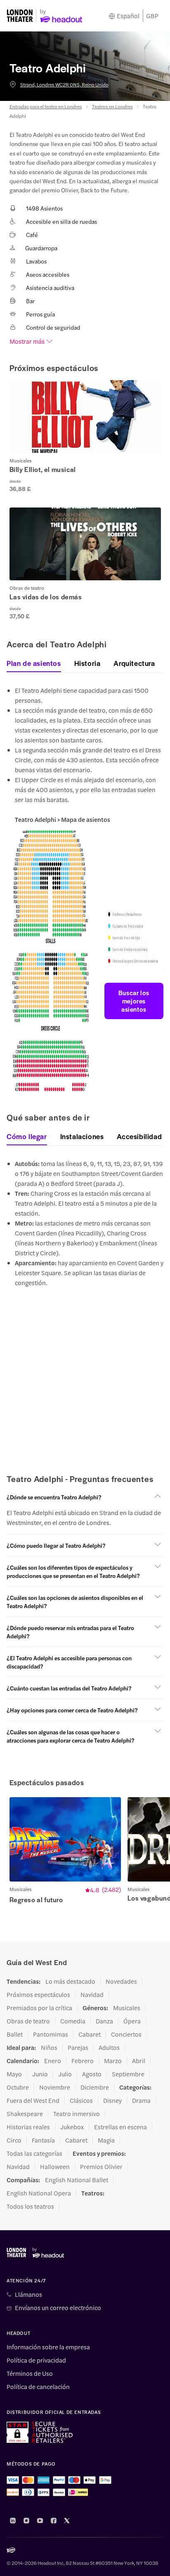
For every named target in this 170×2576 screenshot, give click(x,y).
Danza (104, 2021)
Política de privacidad (36, 2360)
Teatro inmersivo (77, 2114)
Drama (141, 2100)
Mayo (14, 2074)
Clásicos (81, 2100)
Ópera (132, 2021)
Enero (53, 2061)
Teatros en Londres (112, 106)
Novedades (121, 1981)
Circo (14, 2140)
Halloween (55, 2167)
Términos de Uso (30, 2373)
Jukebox (72, 2127)
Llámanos (28, 2294)
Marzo (113, 2061)
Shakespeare (25, 2114)
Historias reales (28, 2127)
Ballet (15, 2034)
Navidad (92, 1994)
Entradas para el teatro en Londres (46, 106)
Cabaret (90, 2034)
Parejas (78, 2047)
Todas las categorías (34, 2153)
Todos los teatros (30, 2206)
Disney (112, 2100)
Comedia (73, 2021)
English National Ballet (77, 2180)
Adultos (109, 2047)
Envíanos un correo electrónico (58, 2308)
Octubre (18, 2087)
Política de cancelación (38, 2387)
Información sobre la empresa (48, 2347)
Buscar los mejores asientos (134, 1001)
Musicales (127, 2008)
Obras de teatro (28, 2021)
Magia (106, 2140)
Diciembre (95, 2087)
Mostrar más (27, 341)
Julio (65, 2074)
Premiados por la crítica (39, 2008)
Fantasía (43, 2140)
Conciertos (126, 2034)
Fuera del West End (33, 2100)
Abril (139, 2061)
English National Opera (39, 2193)
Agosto (92, 2074)
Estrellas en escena (120, 2127)
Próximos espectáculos (38, 1994)
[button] (85, 436)
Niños (49, 2047)
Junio (40, 2074)
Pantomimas (51, 2034)
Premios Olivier (101, 2167)
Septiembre (128, 2074)
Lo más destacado (70, 1981)
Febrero (83, 2061)
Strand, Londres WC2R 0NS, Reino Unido (64, 84)
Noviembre (55, 2087)
